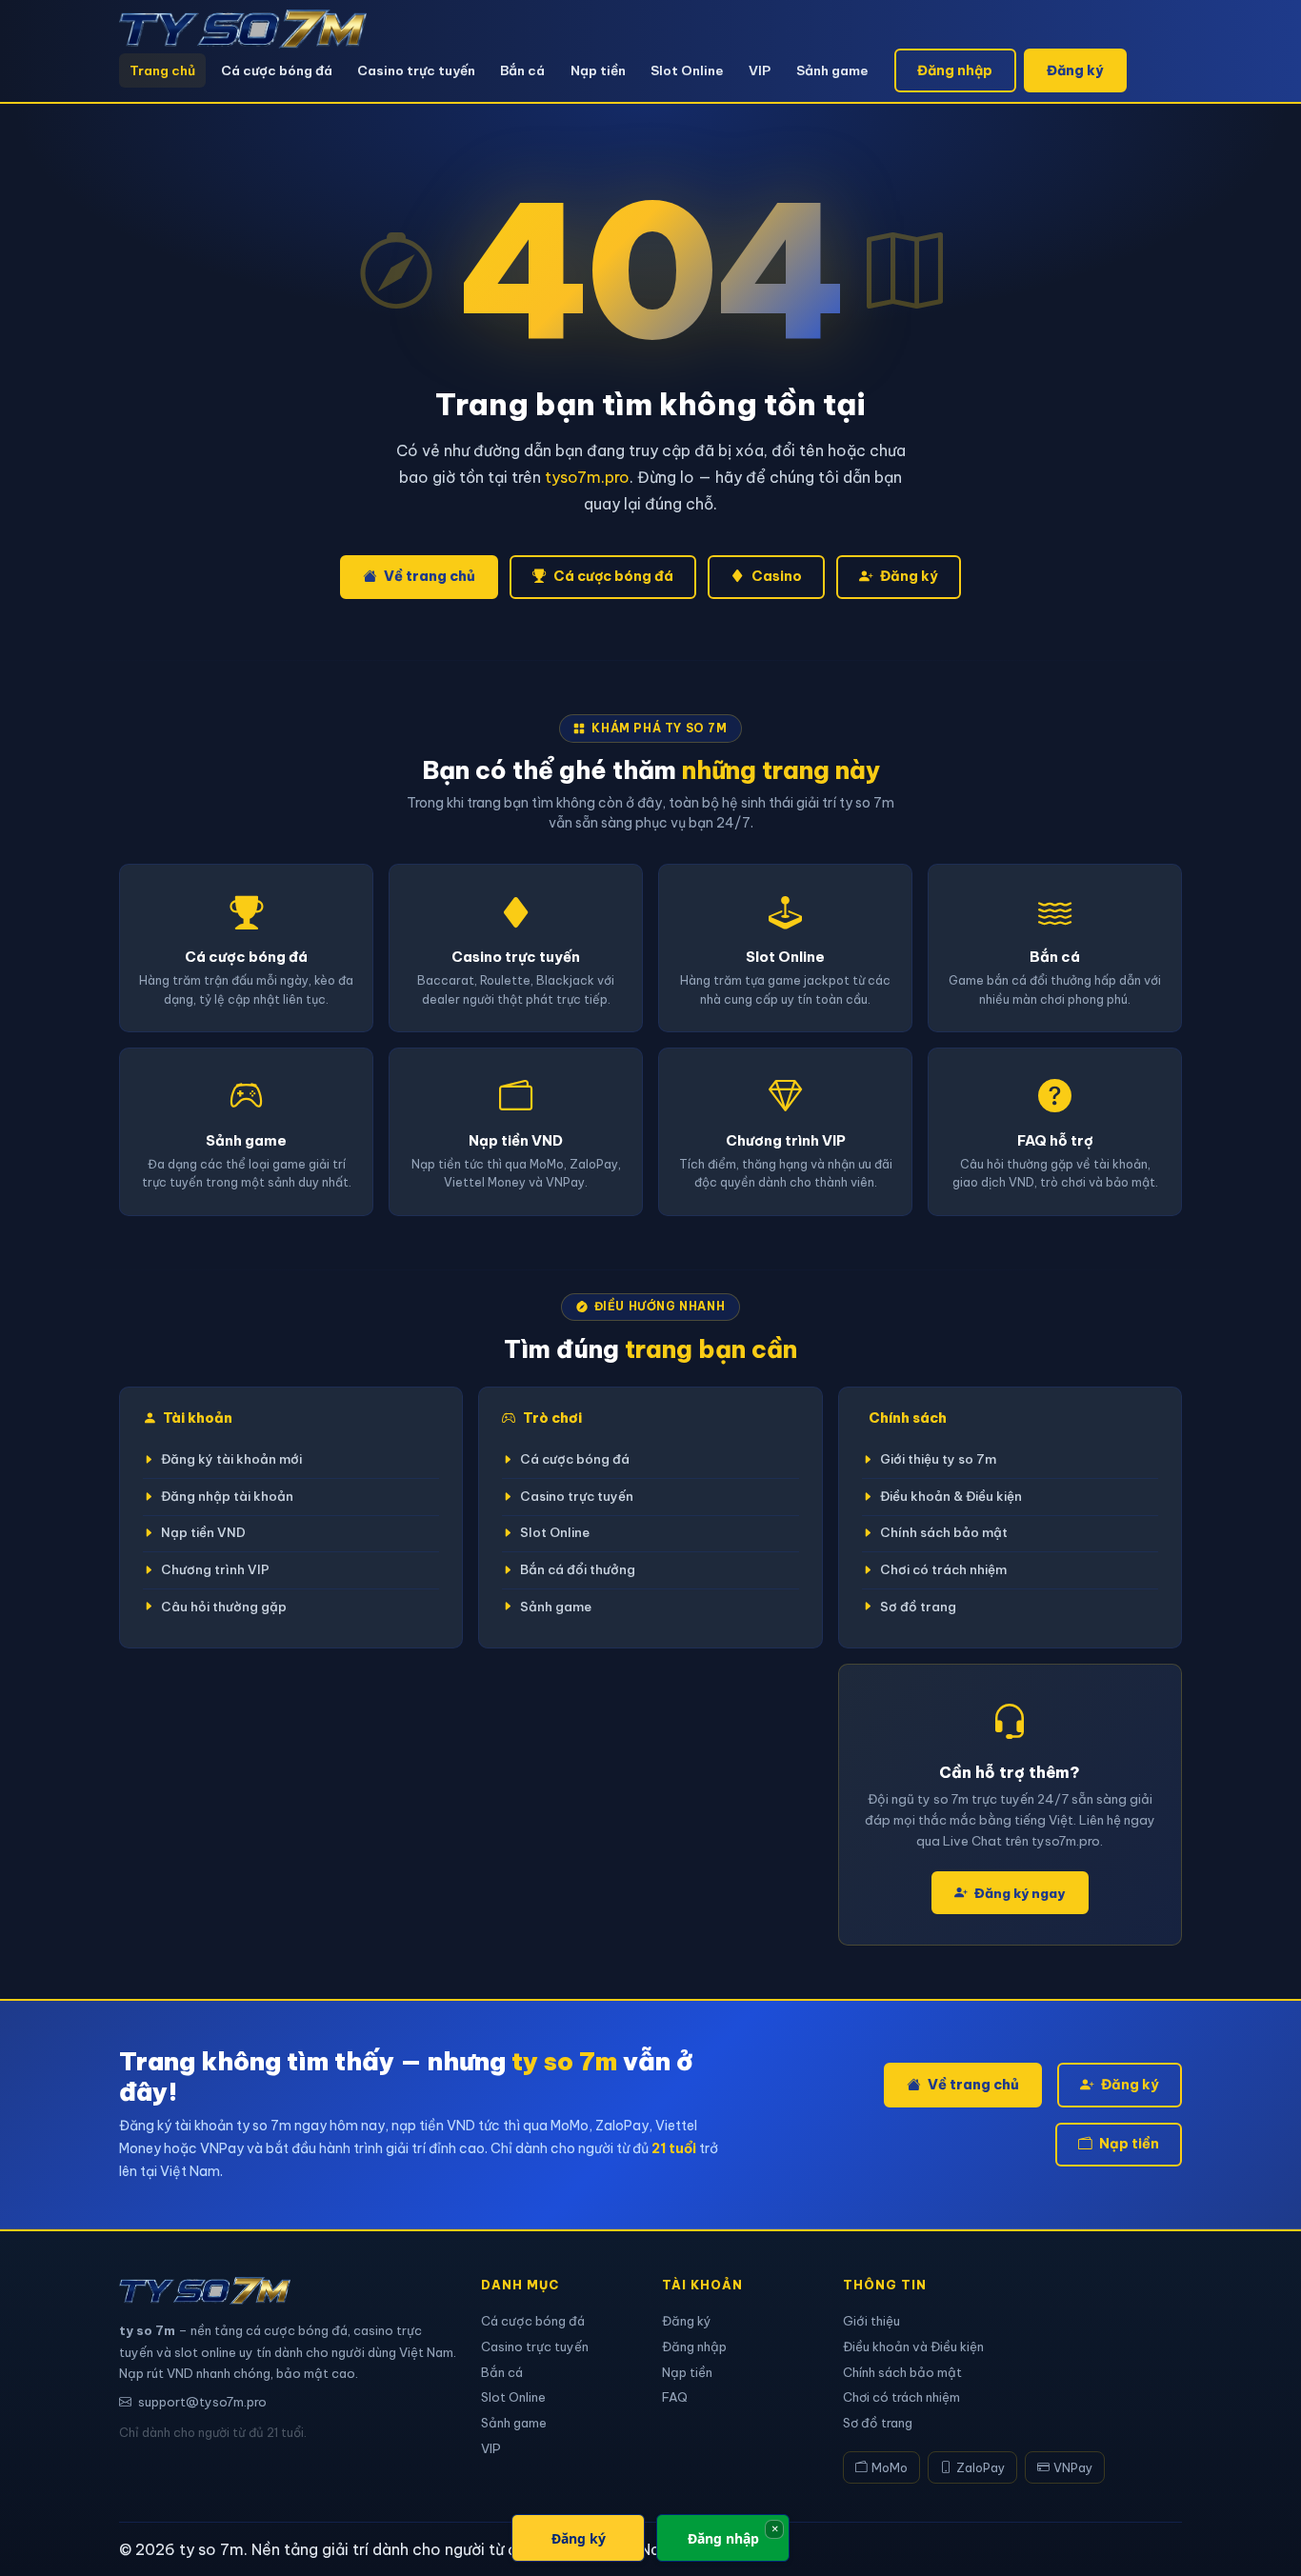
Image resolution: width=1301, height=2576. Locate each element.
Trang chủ (162, 70)
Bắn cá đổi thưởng (578, 1570)
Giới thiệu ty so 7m (938, 1459)
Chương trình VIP (215, 1570)
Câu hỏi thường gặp (224, 1607)
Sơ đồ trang (918, 1607)
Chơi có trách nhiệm (943, 1570)
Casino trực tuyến (416, 70)
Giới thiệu (871, 2321)
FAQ (675, 2397)
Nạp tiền (598, 70)
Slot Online (687, 70)
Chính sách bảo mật (944, 1533)
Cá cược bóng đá (277, 70)
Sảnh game (832, 70)
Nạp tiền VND (203, 1533)
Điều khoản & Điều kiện (951, 1497)
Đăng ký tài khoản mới (231, 1459)
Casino (777, 576)
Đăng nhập (955, 70)
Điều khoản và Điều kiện (913, 2346)
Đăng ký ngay (1020, 1893)
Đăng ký (1075, 70)
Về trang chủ (430, 576)
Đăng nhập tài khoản (227, 1497)
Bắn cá (522, 70)
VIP (760, 70)
